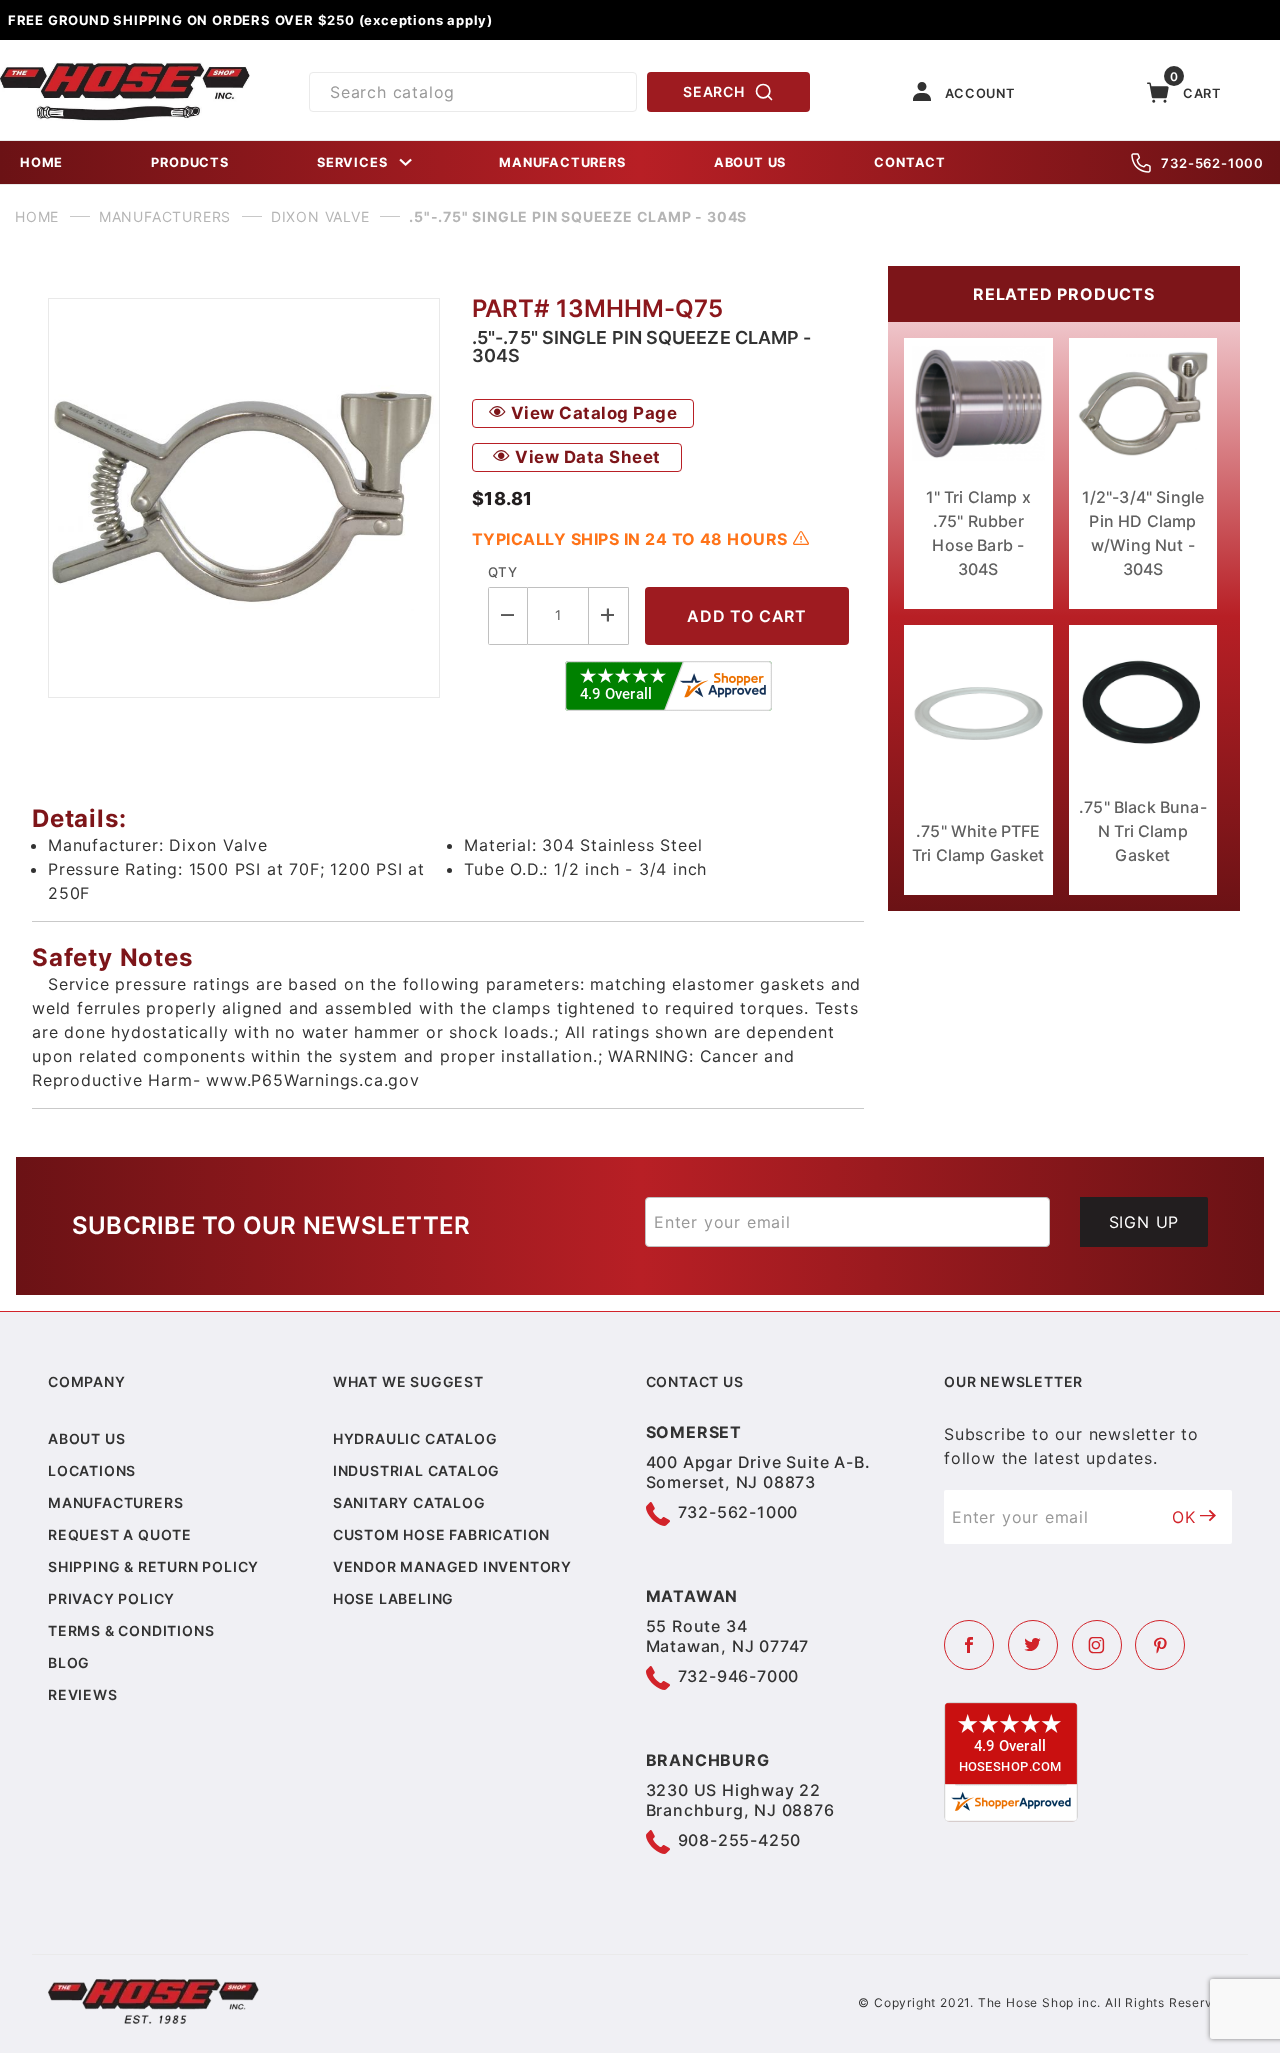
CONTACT (910, 162)
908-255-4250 (740, 1840)
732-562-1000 (1212, 163)
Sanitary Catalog (409, 1502)
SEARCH (713, 91)
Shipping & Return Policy (153, 1566)
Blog (69, 1662)
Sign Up (1144, 1222)
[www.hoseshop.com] (125, 70)
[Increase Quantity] (609, 615)
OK (1184, 1517)
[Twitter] (1033, 1645)
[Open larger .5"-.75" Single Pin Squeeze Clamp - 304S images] (244, 498)
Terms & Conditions (131, 1630)
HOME (41, 162)
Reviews (83, 1694)
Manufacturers (115, 1502)
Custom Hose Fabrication (441, 1534)
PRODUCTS (189, 162)
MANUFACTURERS (562, 162)
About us (86, 1438)
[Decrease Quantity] (508, 615)
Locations (92, 1470)
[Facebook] (969, 1645)
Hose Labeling (393, 1598)
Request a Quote (120, 1534)
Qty (502, 572)
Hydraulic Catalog (415, 1438)
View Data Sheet (586, 457)
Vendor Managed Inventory (452, 1566)
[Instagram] (1097, 1645)
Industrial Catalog (416, 1470)
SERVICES (352, 162)
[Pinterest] (1160, 1645)
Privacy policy (111, 1598)
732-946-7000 (739, 1676)
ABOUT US (750, 162)
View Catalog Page (591, 413)
